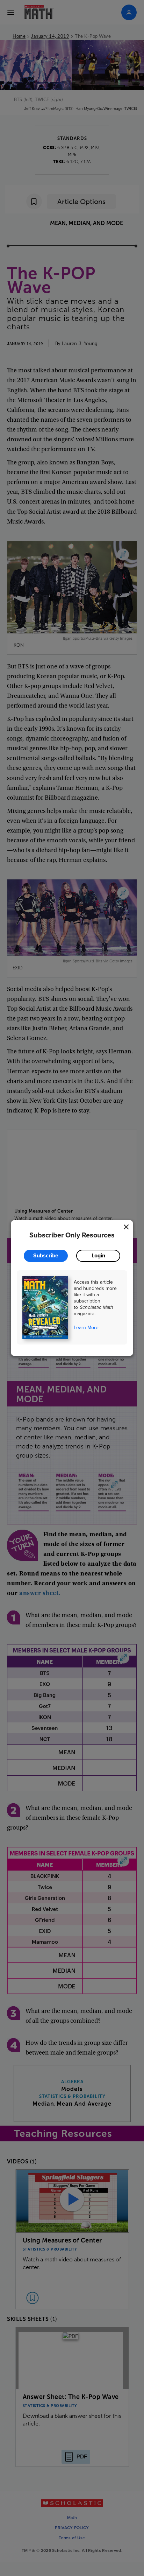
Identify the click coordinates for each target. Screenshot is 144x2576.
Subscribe (46, 1255)
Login (98, 1255)
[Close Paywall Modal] (126, 1227)
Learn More (86, 1327)
